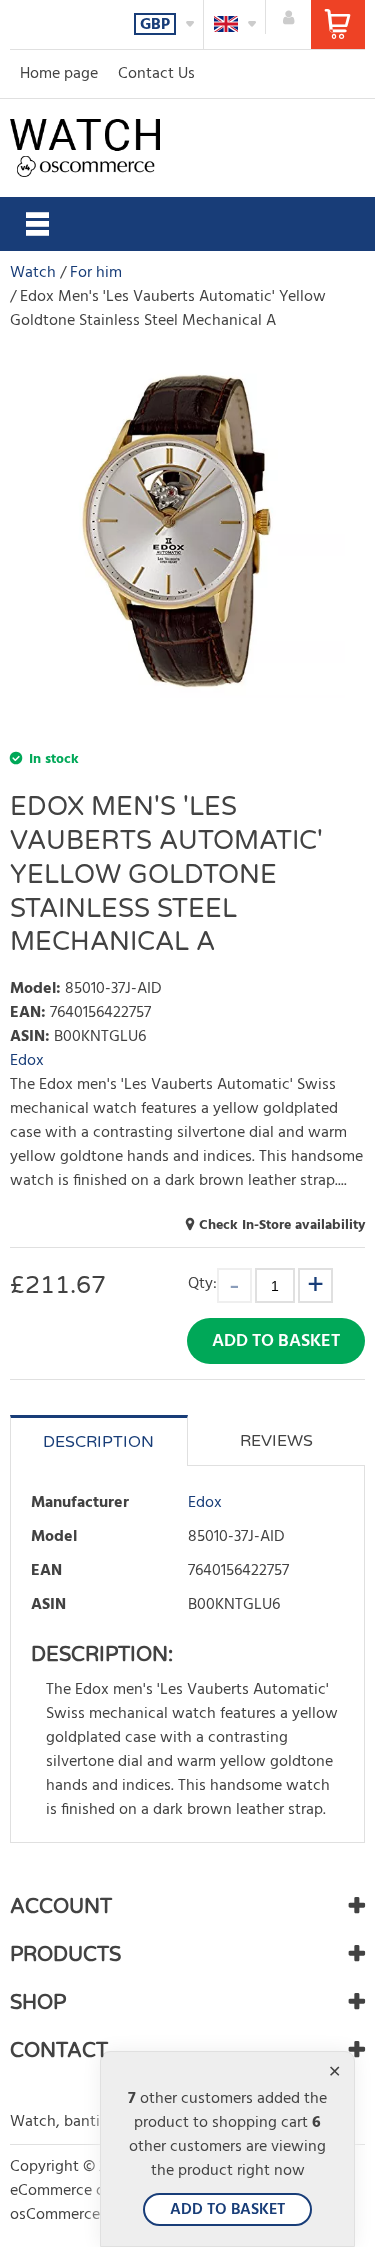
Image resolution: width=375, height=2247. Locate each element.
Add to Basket (276, 1341)
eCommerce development (98, 2191)
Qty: (202, 1283)
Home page (59, 74)
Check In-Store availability (282, 1225)
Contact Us (156, 74)
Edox (27, 1061)
